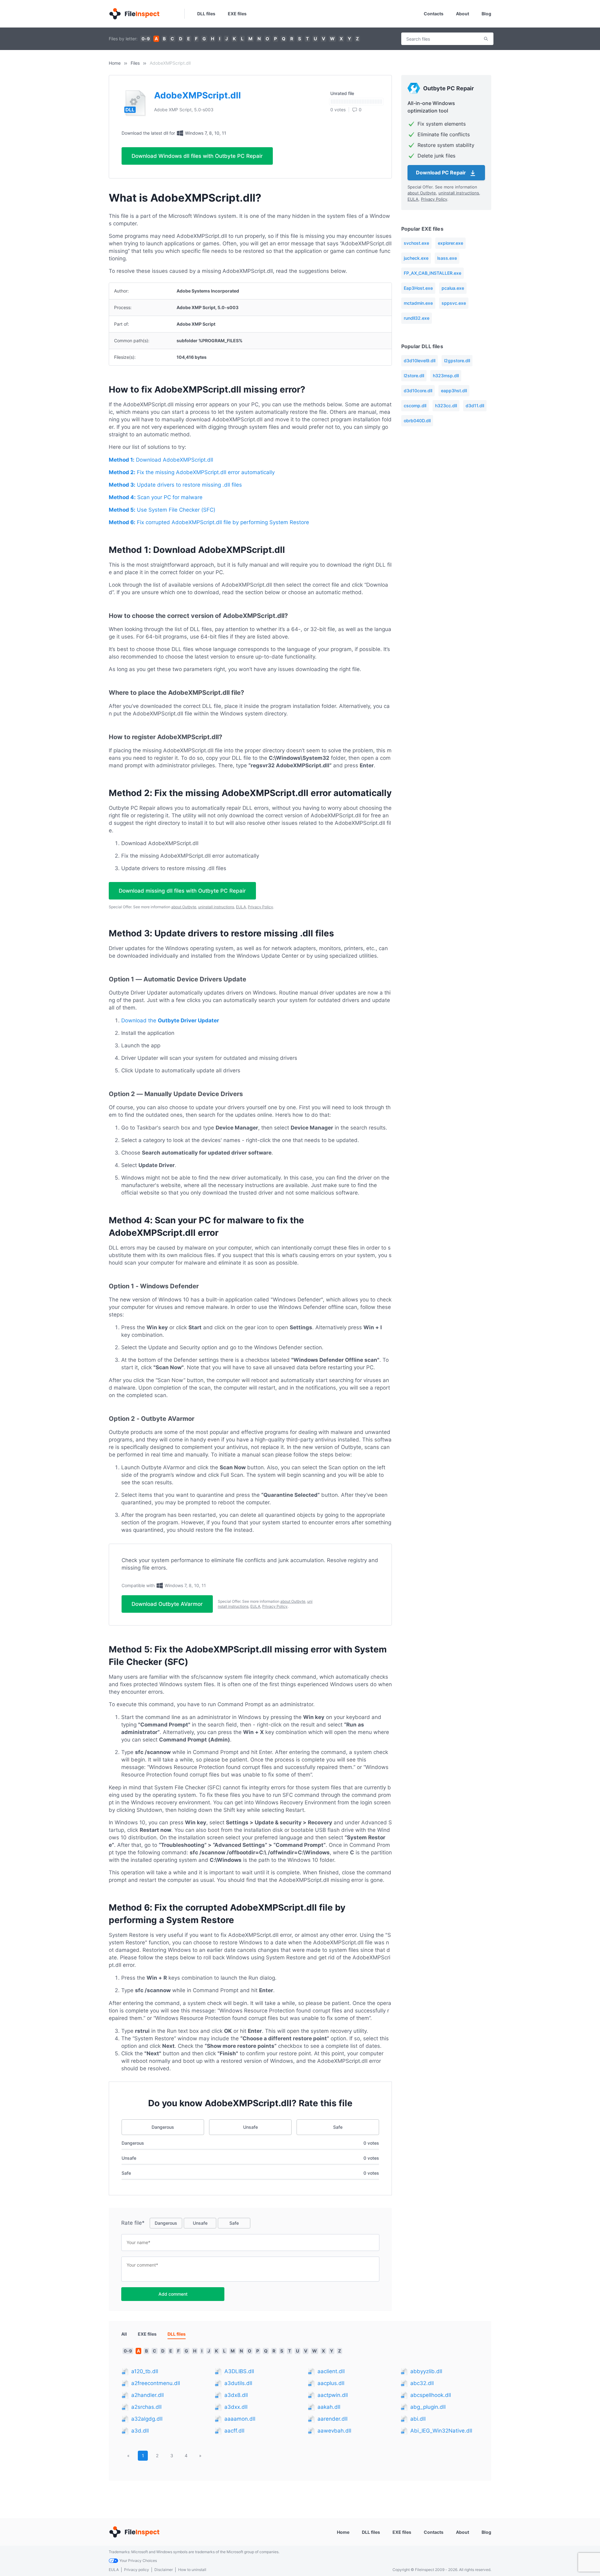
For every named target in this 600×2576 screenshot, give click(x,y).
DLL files (206, 14)
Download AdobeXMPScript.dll (161, 460)
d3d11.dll (475, 406)
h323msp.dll (446, 376)
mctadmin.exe (418, 303)
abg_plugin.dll (428, 2407)
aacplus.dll (331, 2383)
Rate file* (133, 2223)
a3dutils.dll (238, 2383)
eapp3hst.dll (454, 391)
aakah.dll (329, 2407)
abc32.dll (422, 2383)
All (124, 2334)
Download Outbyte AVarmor (167, 1604)
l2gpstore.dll (457, 361)
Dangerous (163, 2127)
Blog (486, 14)
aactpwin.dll (333, 2395)
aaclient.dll (331, 2371)
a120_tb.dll (145, 2371)
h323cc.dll (446, 406)
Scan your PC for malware (156, 497)
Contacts (434, 14)
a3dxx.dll (236, 2407)
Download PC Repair (442, 173)
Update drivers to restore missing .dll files (175, 485)
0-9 (146, 39)
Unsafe (250, 2127)
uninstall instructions (216, 907)
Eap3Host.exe (418, 288)
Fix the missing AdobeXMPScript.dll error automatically (192, 472)
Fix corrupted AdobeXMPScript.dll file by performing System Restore (209, 522)
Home (115, 63)
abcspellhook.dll (431, 2395)
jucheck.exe (416, 258)
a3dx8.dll (236, 2395)
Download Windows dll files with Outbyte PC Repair (197, 156)
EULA (241, 907)
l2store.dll (414, 376)
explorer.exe (450, 243)
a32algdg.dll (147, 2419)
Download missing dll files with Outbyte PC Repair (182, 891)
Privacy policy (137, 2570)
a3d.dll (140, 2431)
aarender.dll (332, 2419)
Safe (338, 2127)
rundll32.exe (417, 318)
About (462, 14)
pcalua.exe (453, 288)
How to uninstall (192, 2570)
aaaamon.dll (240, 2419)
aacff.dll (234, 2431)
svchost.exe (416, 243)
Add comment (173, 2294)
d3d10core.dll (418, 391)
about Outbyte (184, 907)
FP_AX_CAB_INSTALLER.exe (432, 273)
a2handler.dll (147, 2395)
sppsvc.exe (454, 303)
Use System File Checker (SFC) (162, 510)
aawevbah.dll (334, 2431)
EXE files (237, 14)
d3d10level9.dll (420, 361)
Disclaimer (164, 2570)
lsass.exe (447, 258)
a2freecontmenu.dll (156, 2383)
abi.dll (418, 2419)
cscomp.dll (415, 406)
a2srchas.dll (146, 2407)
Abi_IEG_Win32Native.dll (441, 2431)
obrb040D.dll (417, 421)
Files (135, 63)
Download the (170, 1020)
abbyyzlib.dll (426, 2371)
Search (486, 39)
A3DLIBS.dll (239, 2371)
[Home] (134, 14)
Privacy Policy (260, 907)
